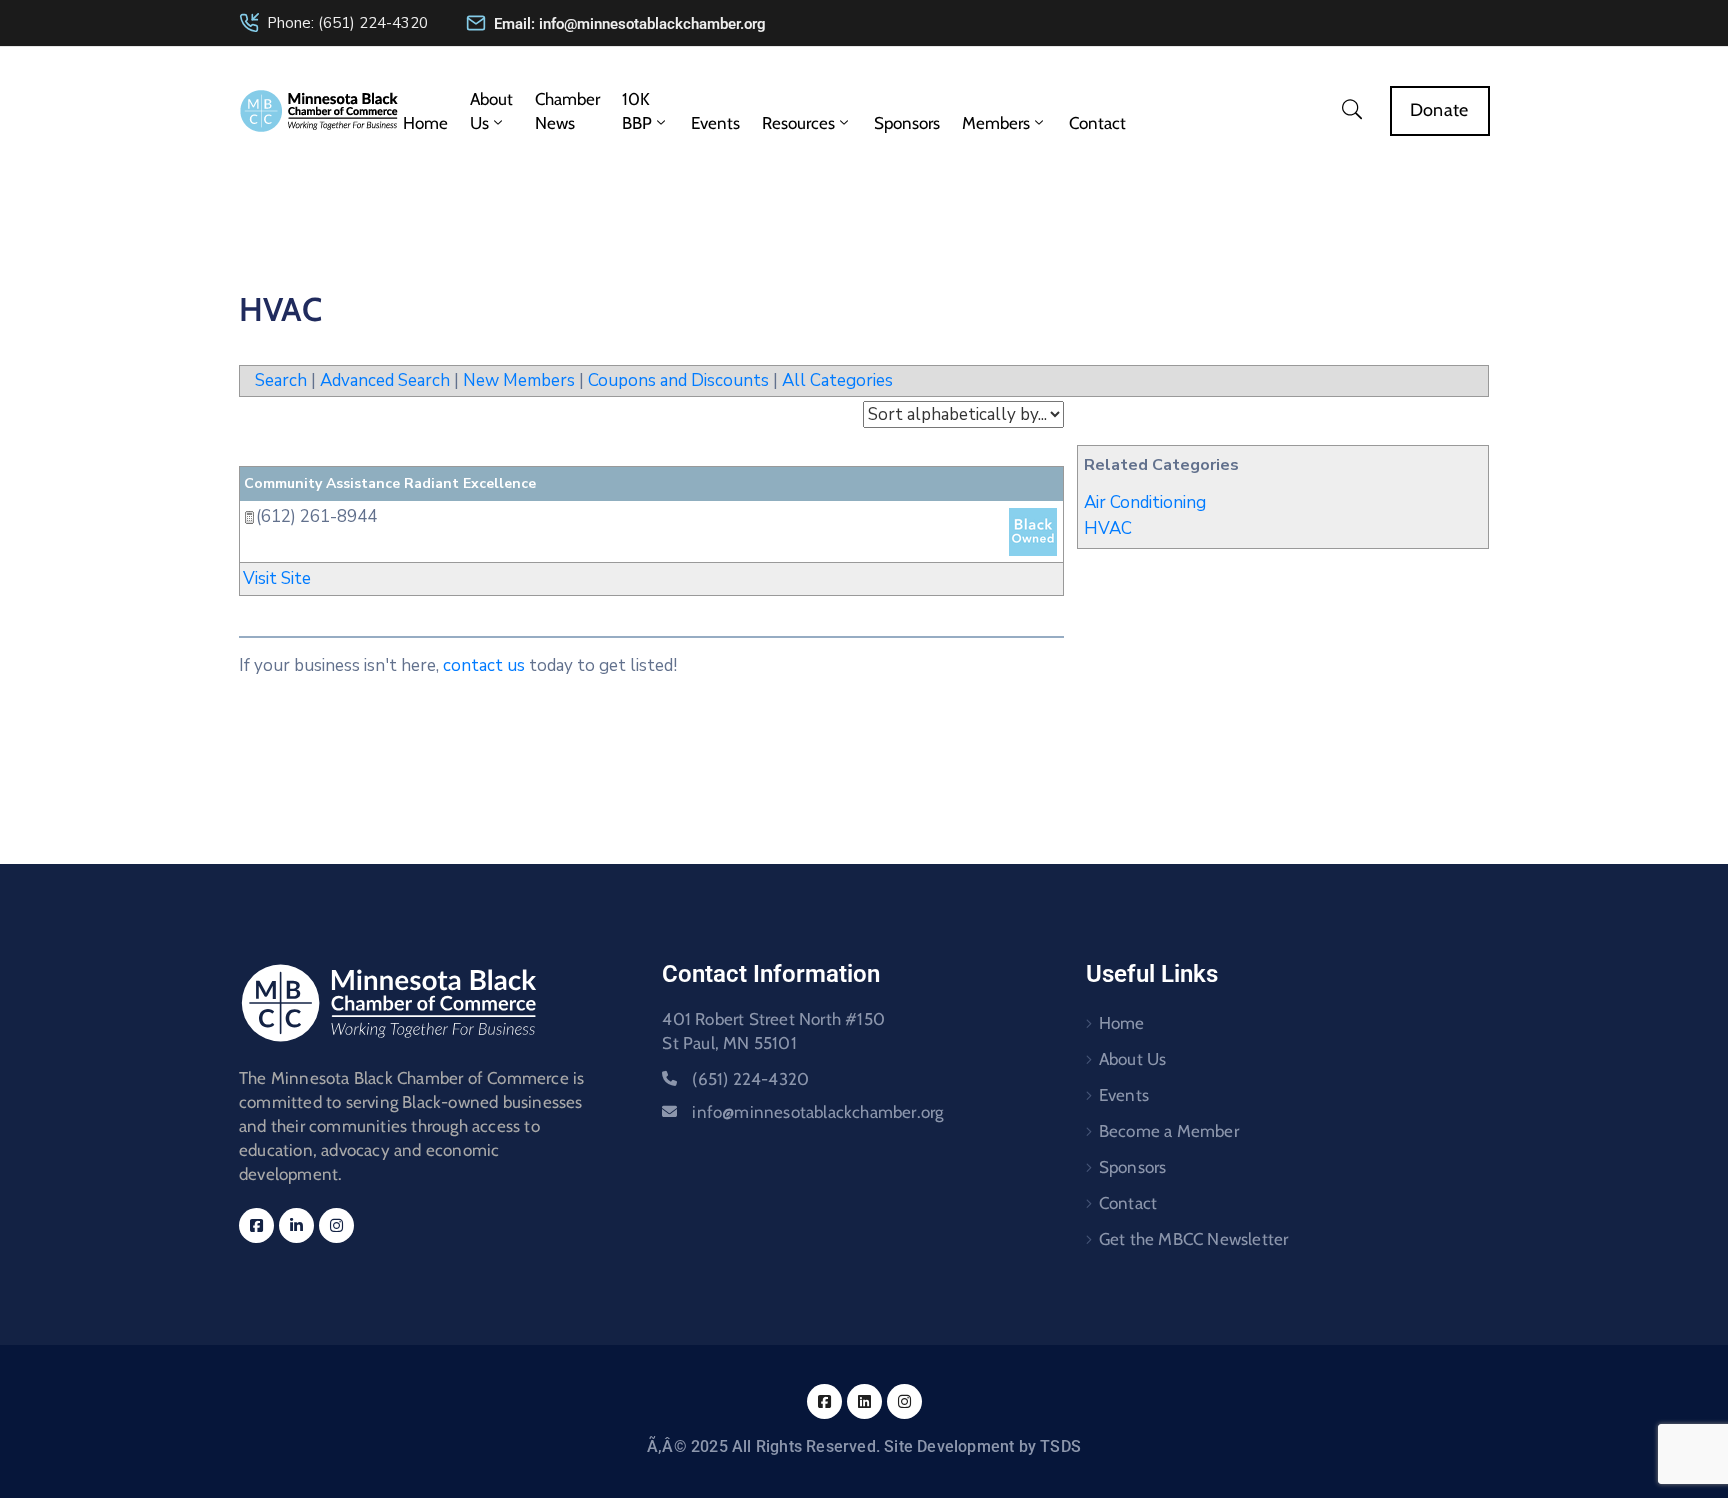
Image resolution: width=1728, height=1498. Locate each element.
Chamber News (567, 111)
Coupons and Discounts (678, 380)
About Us (491, 111)
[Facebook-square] (256, 1225)
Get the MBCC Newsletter (1194, 1239)
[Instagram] (336, 1225)
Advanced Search (385, 380)
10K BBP (637, 111)
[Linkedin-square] (864, 1401)
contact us (484, 665)
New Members (519, 380)
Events (715, 123)
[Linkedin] (296, 1225)
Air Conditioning (1145, 502)
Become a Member (1169, 1131)
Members (996, 123)
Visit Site (277, 578)
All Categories (837, 380)
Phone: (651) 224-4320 (347, 23)
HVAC (1108, 528)
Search (281, 380)
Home (425, 123)
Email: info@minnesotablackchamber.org (630, 24)
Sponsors (907, 123)
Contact (1097, 123)
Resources (798, 123)
